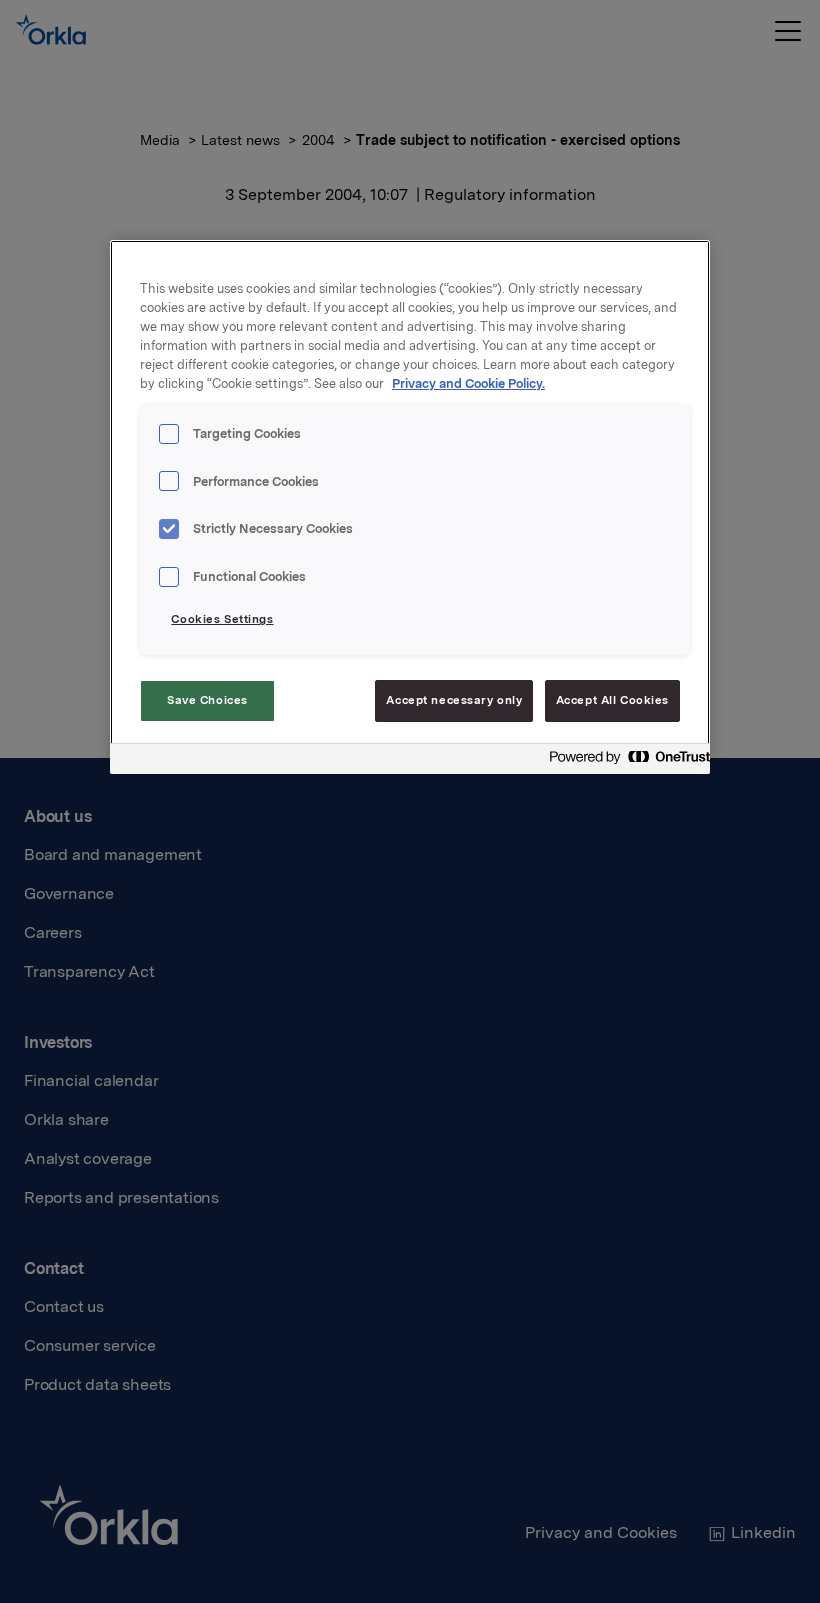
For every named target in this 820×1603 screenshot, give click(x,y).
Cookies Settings (222, 619)
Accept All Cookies (612, 700)
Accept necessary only (454, 700)
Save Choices (207, 700)
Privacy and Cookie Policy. (468, 383)
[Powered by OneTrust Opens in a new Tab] (624, 761)
